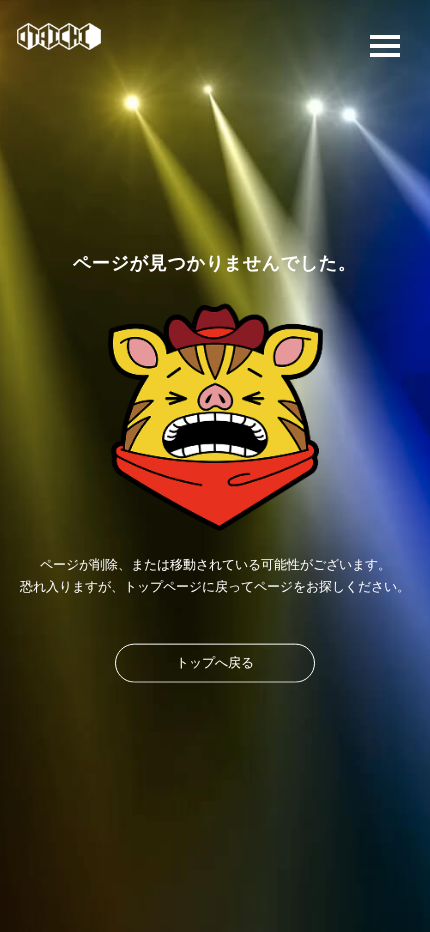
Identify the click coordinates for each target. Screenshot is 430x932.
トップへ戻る (215, 661)
